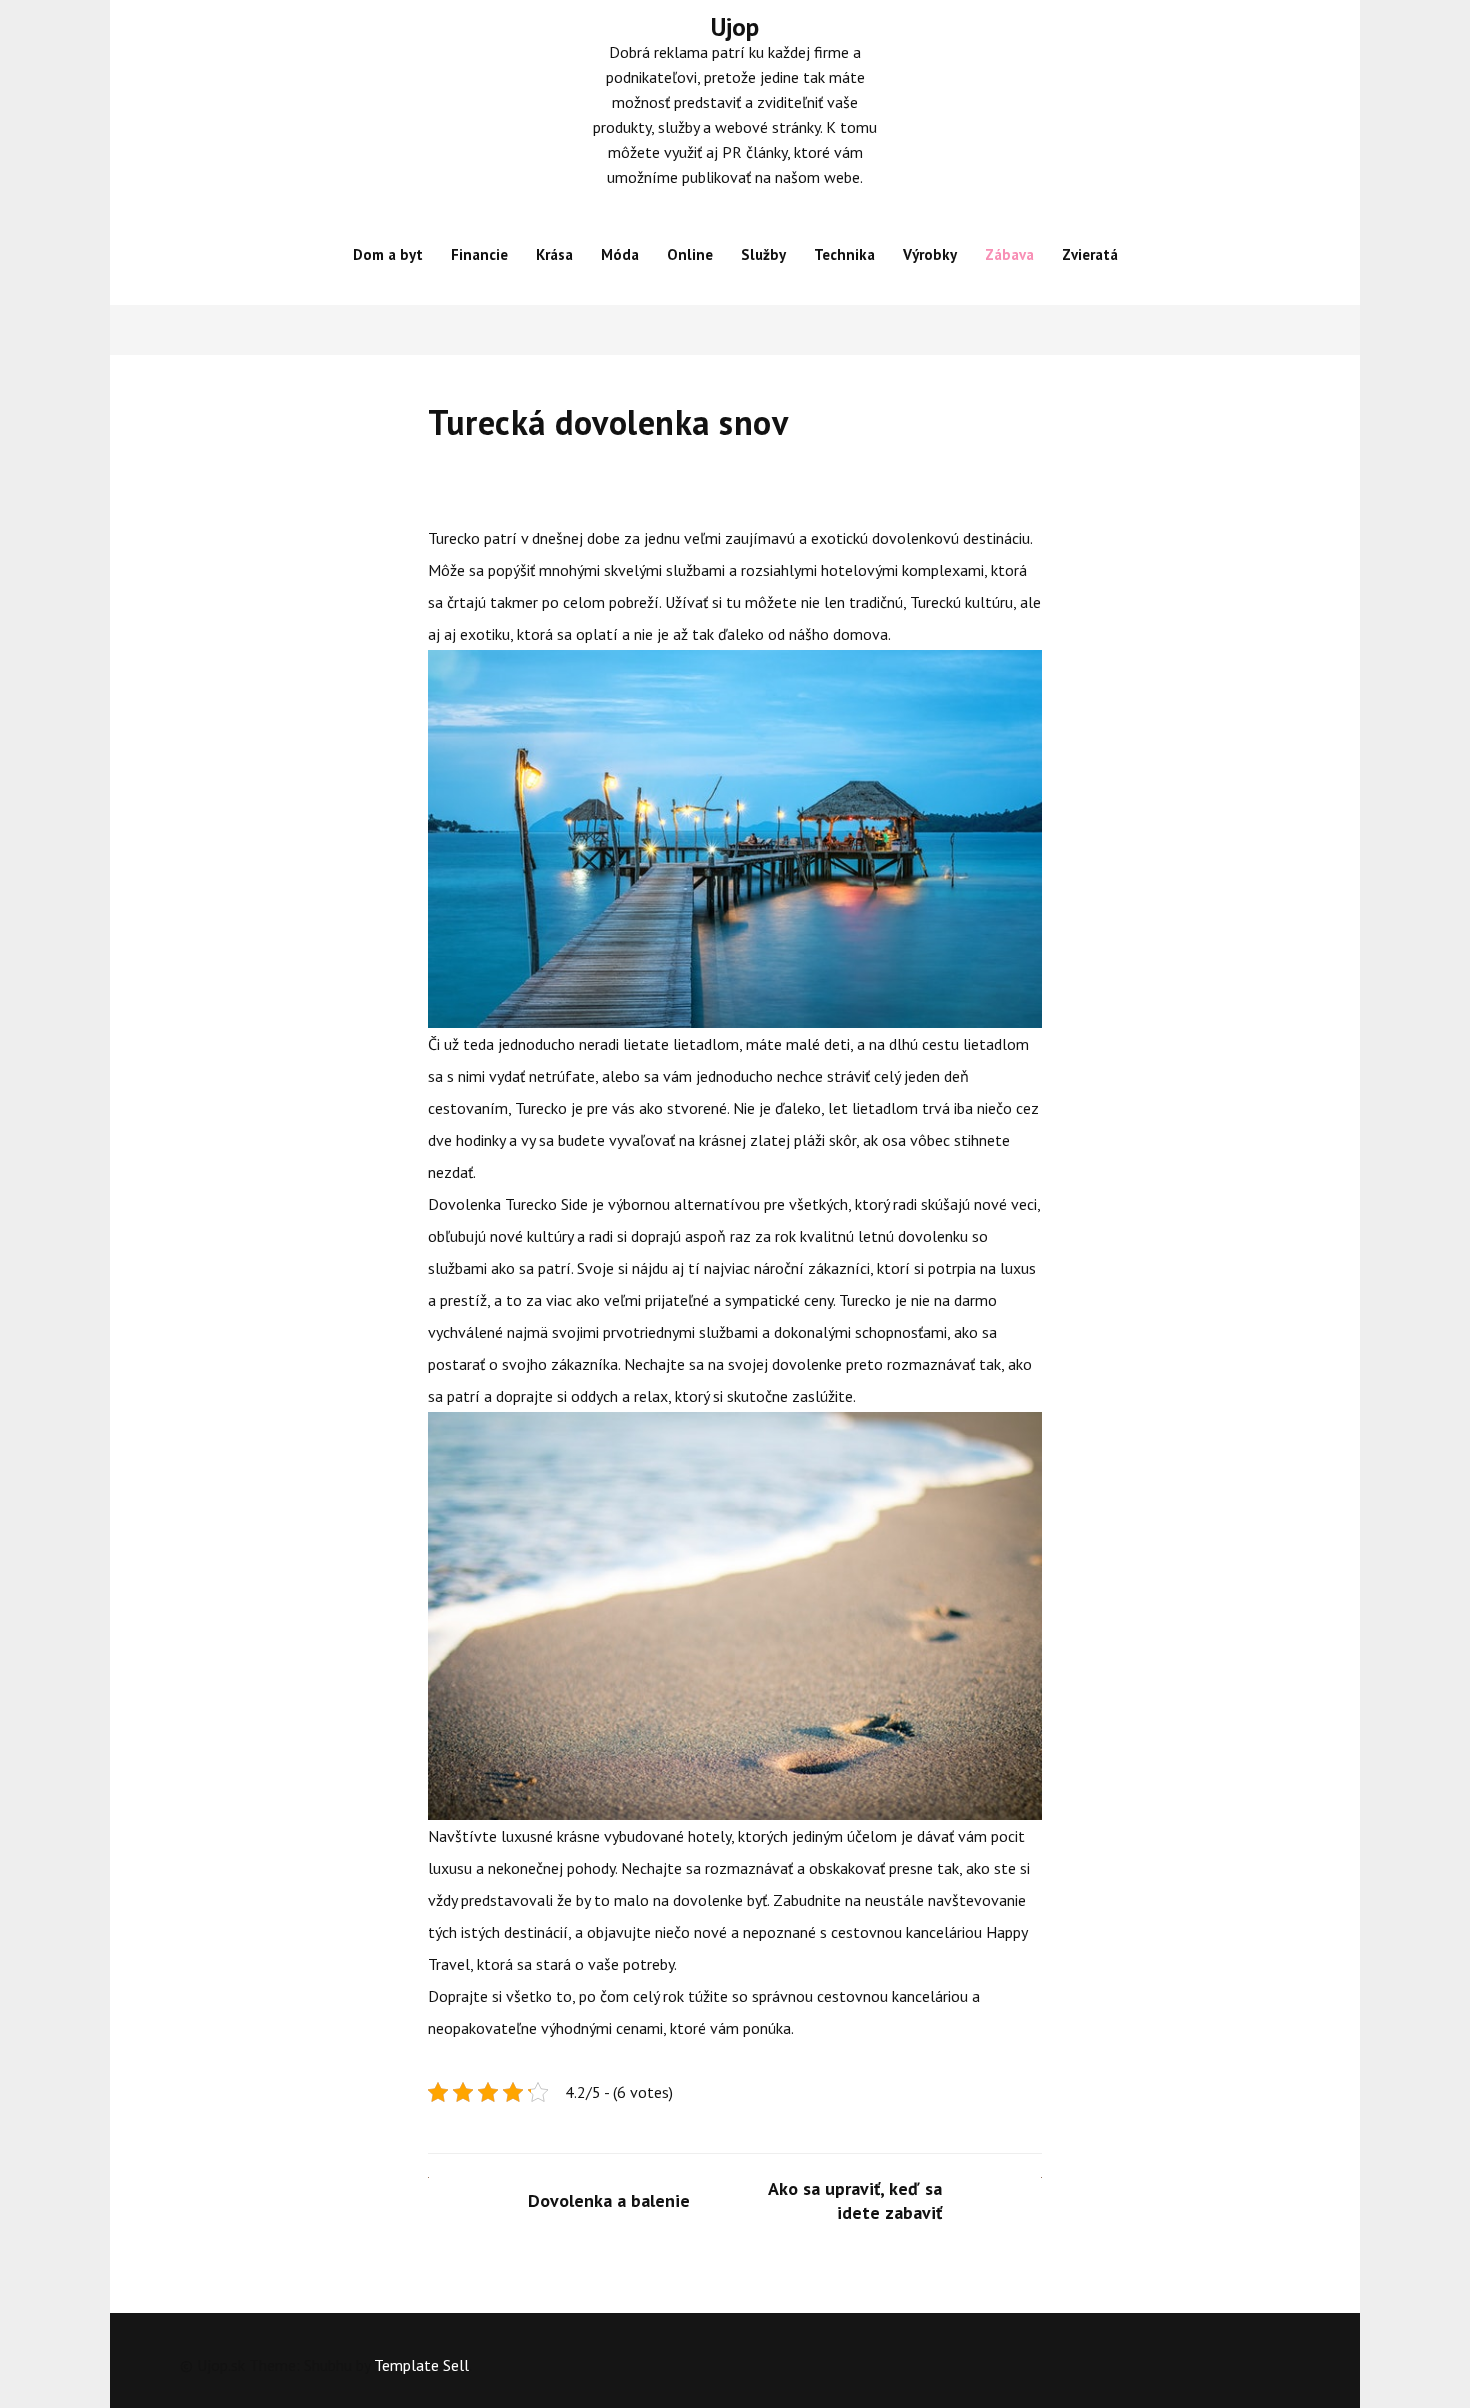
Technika (844, 254)
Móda (620, 254)
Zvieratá (1090, 254)
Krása (554, 254)
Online (690, 254)
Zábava (1009, 254)
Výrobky (930, 254)
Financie (479, 254)
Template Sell (421, 2365)
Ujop (735, 27)
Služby (763, 254)
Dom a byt (388, 254)
